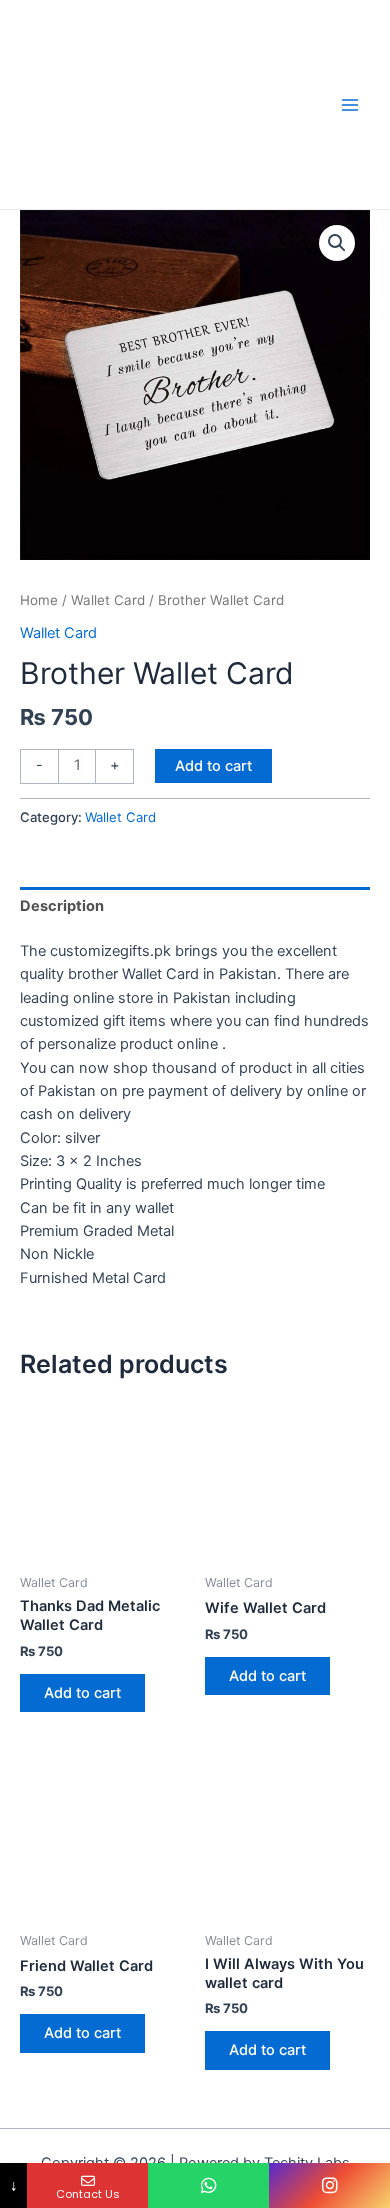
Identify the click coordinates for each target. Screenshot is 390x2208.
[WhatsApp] (208, 2185)
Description (62, 906)
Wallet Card (108, 600)
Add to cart (213, 766)
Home (39, 600)
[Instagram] (329, 2185)
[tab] (195, 906)
